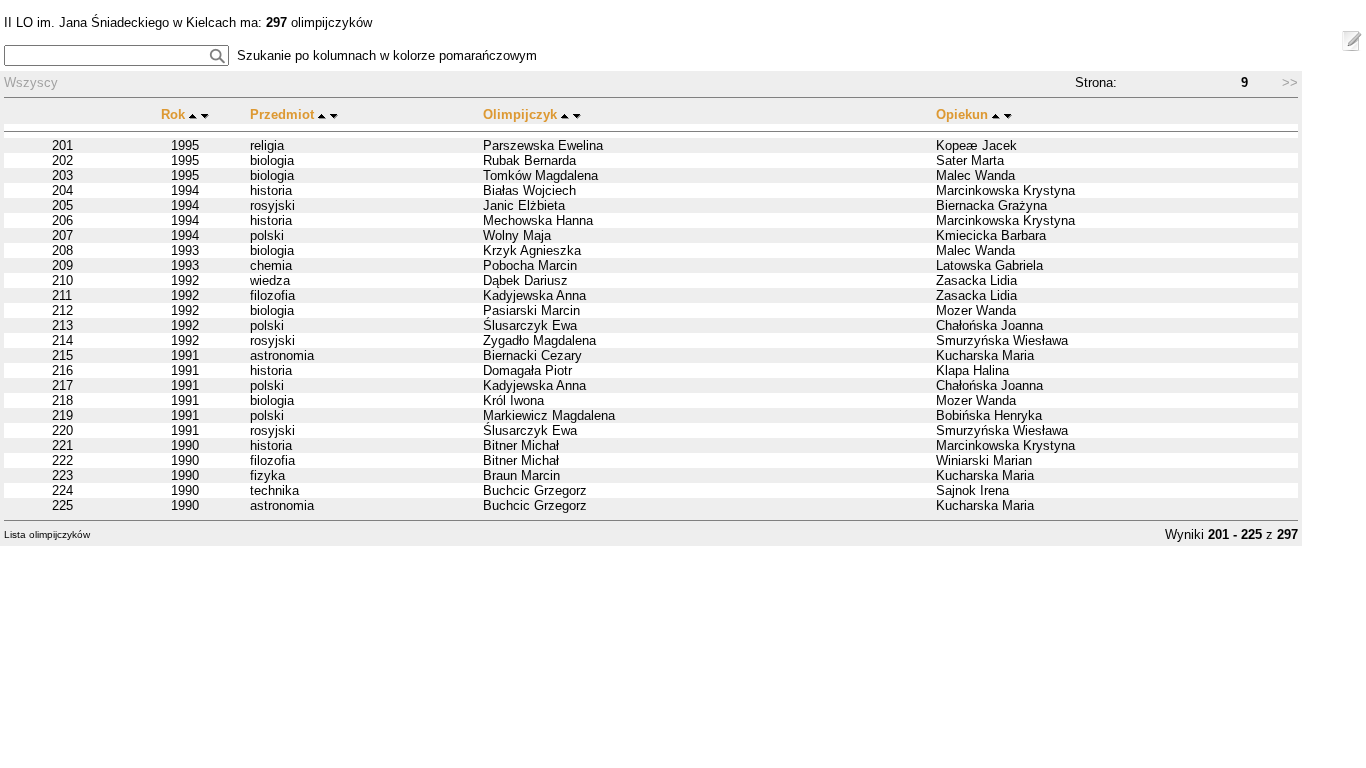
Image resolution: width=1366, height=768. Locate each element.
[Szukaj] (217, 56)
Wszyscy (31, 82)
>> (1290, 82)
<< (1129, 82)
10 (1259, 82)
